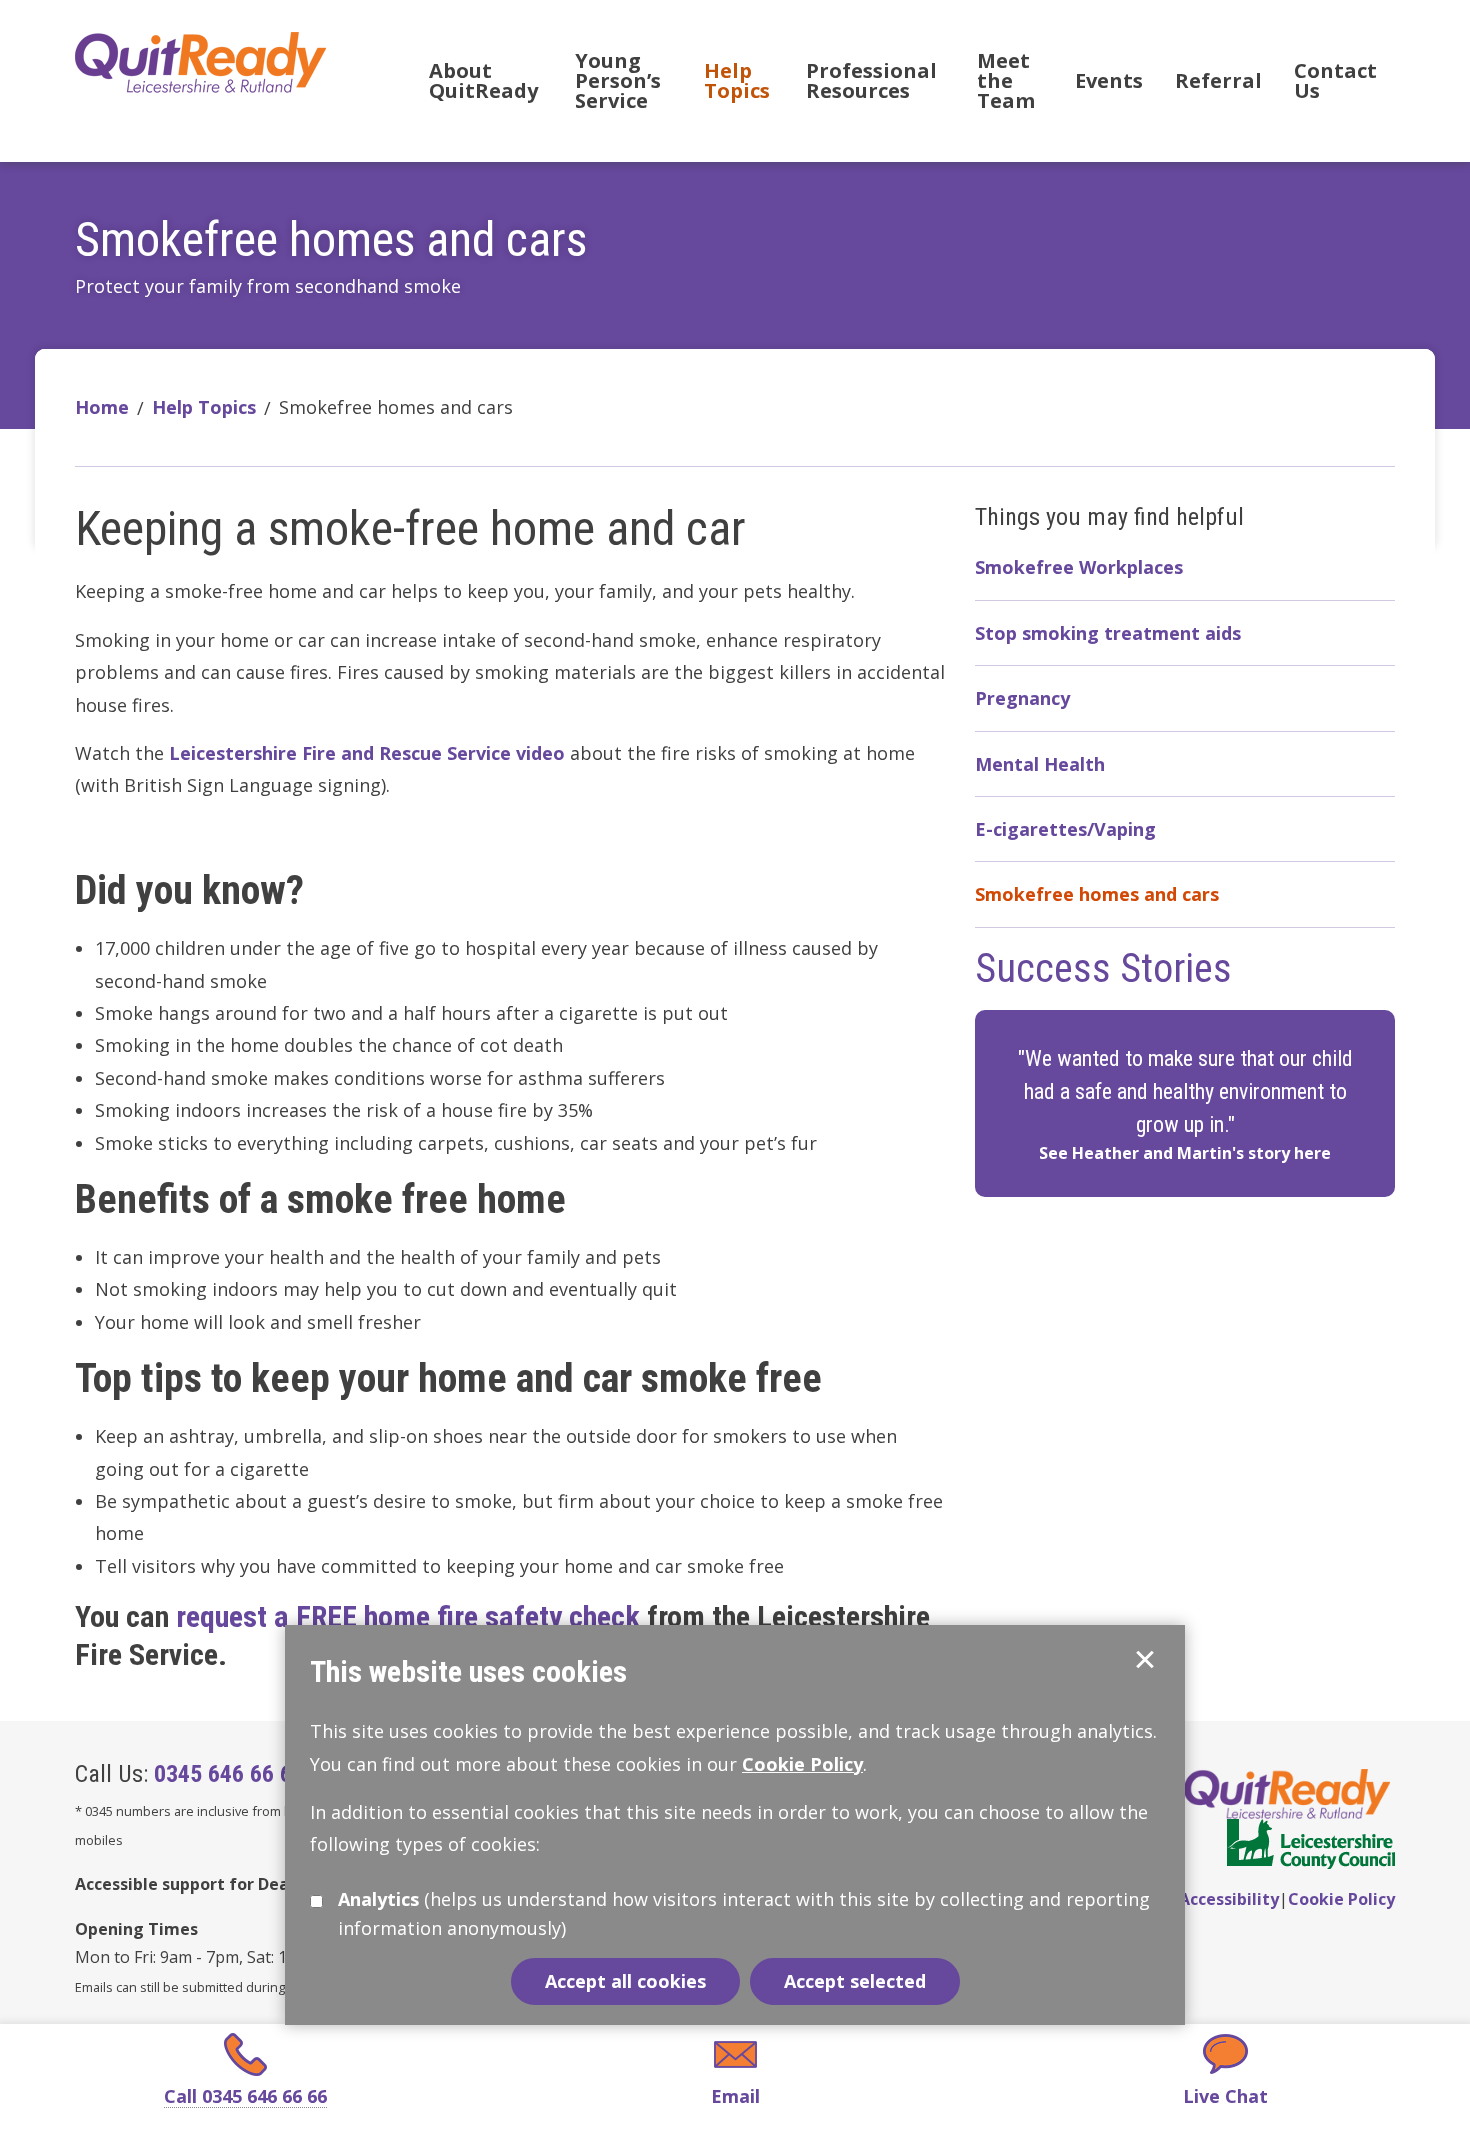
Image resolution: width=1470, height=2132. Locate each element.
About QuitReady (483, 80)
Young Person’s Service (618, 80)
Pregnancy (1022, 698)
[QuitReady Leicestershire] (203, 61)
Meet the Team (1006, 80)
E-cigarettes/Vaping (1065, 829)
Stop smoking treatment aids (1108, 633)
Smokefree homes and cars (1097, 894)
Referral (1218, 80)
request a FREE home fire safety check (408, 1616)
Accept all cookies (625, 1981)
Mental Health (1040, 764)
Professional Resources (871, 80)
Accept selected (1145, 1660)
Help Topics (737, 80)
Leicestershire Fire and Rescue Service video (367, 753)
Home (102, 407)
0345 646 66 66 (226, 1774)
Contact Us (1335, 80)
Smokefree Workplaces (1079, 567)
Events (1109, 80)
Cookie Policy (1341, 1899)
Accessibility (1229, 1899)
